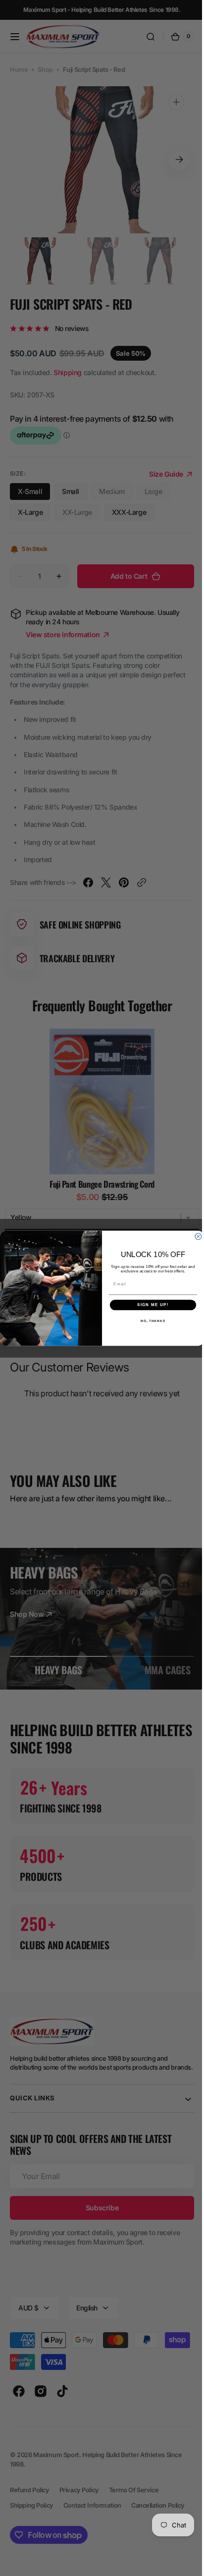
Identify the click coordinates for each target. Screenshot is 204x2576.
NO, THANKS (149, 1320)
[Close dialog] (195, 1236)
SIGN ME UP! (150, 1305)
